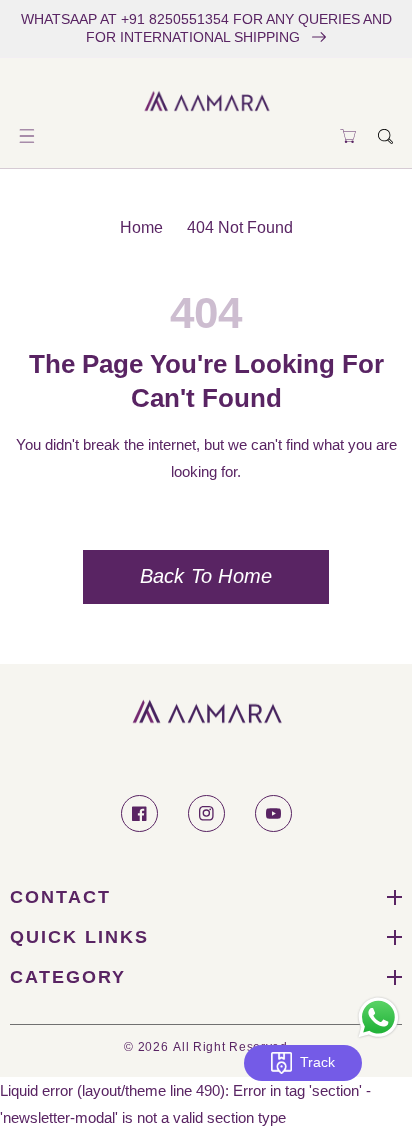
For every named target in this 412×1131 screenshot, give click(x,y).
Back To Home (206, 576)
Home (141, 227)
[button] (26, 136)
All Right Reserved (230, 1046)
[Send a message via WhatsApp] (378, 1017)
